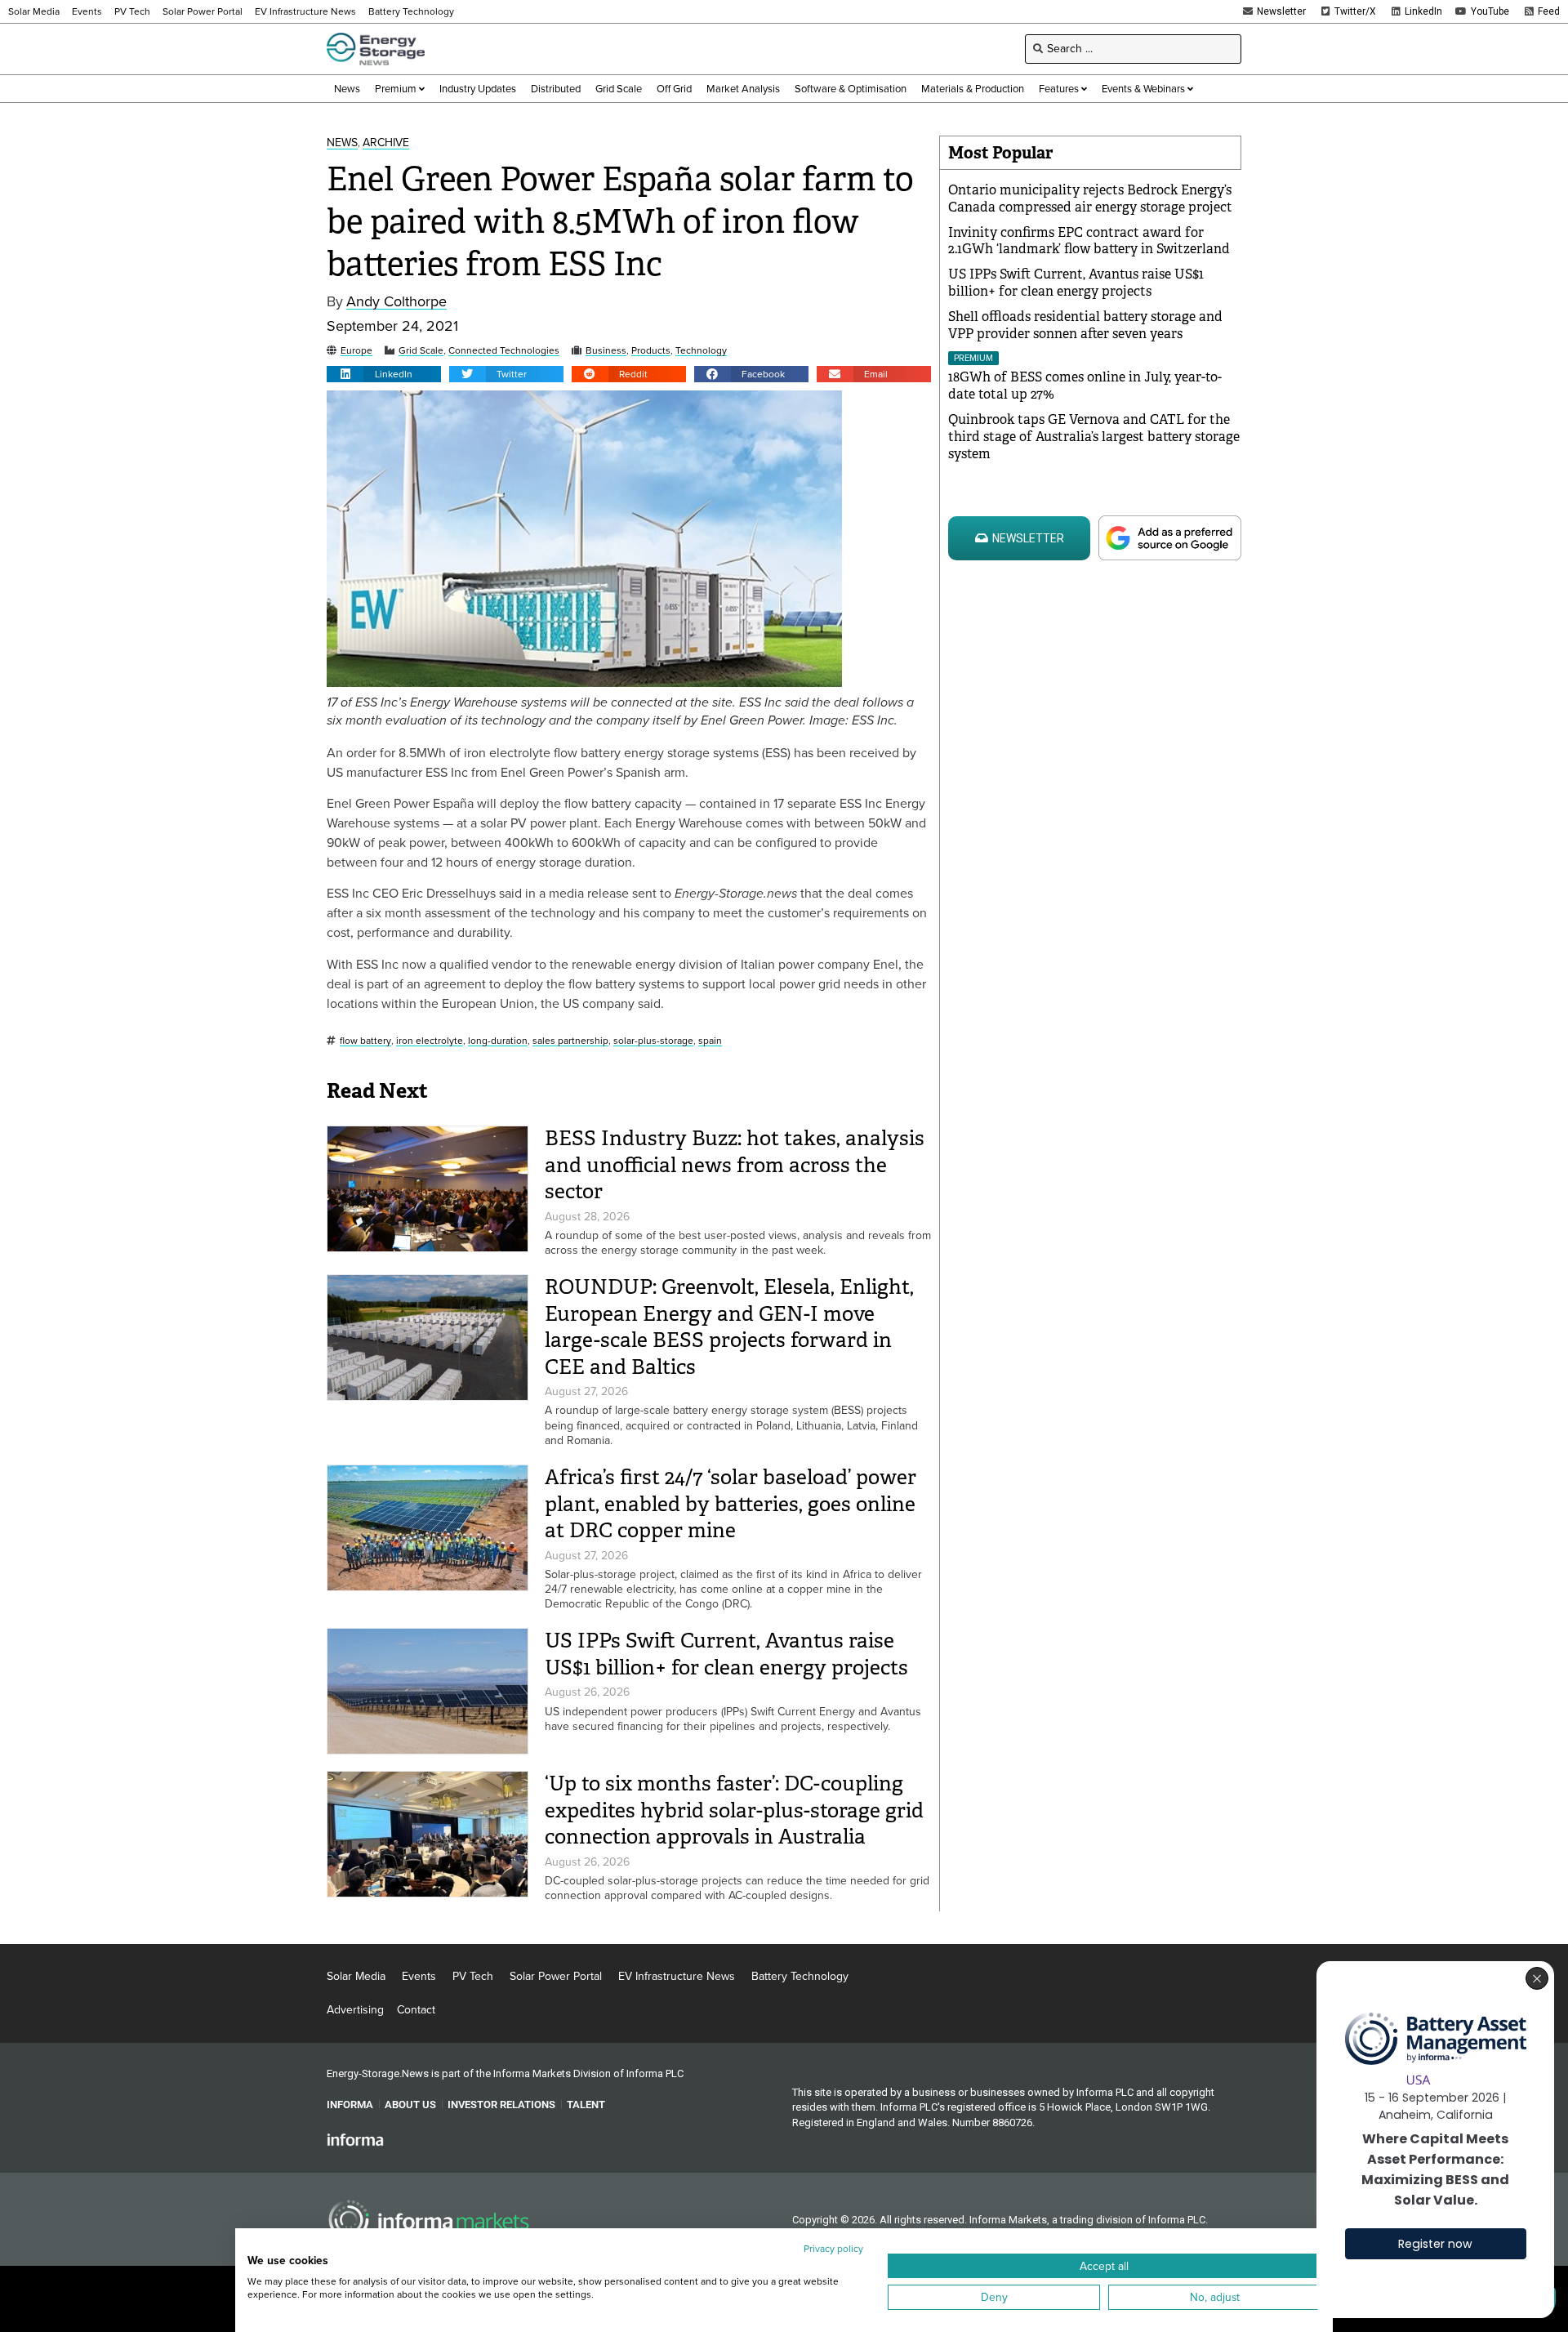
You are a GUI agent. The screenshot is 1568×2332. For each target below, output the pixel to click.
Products (651, 351)
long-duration (498, 1041)
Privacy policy (833, 2249)
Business (606, 351)
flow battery (365, 1041)
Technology (701, 351)
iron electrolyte (430, 1041)
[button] (384, 374)
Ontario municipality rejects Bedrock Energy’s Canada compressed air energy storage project (1090, 198)
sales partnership (570, 1041)
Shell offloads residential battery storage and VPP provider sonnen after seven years (1085, 325)
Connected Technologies (504, 351)
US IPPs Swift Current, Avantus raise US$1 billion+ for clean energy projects (726, 1654)
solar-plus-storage (653, 1041)
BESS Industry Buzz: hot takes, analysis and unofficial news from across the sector (735, 1165)
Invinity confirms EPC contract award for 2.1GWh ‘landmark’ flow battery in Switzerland (1089, 241)
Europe (356, 351)
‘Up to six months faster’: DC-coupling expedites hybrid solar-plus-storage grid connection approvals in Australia (734, 1810)
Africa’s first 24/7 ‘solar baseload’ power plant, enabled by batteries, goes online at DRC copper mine (731, 1504)
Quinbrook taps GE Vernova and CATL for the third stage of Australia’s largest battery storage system (1094, 437)
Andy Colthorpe (396, 302)
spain (710, 1041)
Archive (386, 143)
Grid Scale (421, 351)
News (342, 143)
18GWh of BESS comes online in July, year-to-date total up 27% (1085, 386)
